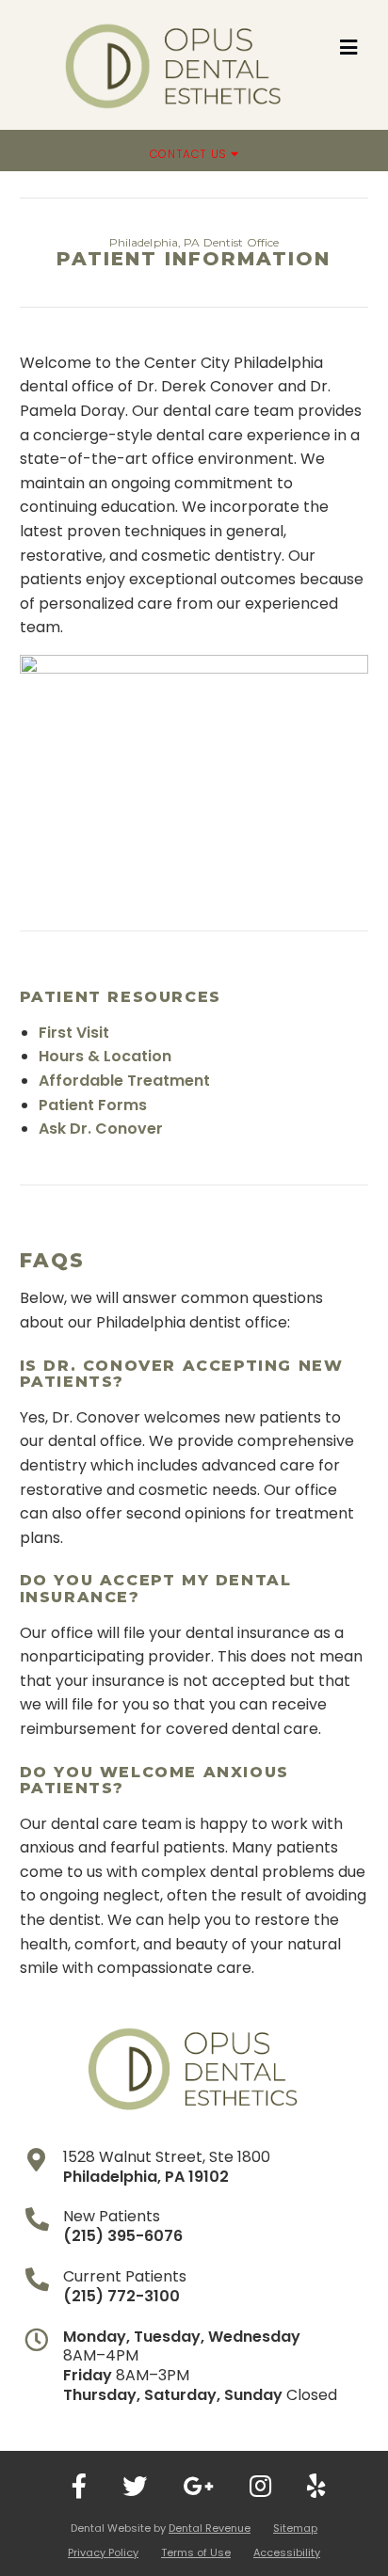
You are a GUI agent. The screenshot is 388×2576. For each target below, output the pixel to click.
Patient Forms (93, 1105)
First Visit (74, 1033)
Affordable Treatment (124, 1081)
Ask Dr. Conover (101, 1129)
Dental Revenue (210, 2528)
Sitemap (295, 2528)
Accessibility (287, 2552)
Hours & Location (105, 1056)
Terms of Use (196, 2552)
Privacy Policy (103, 2552)
